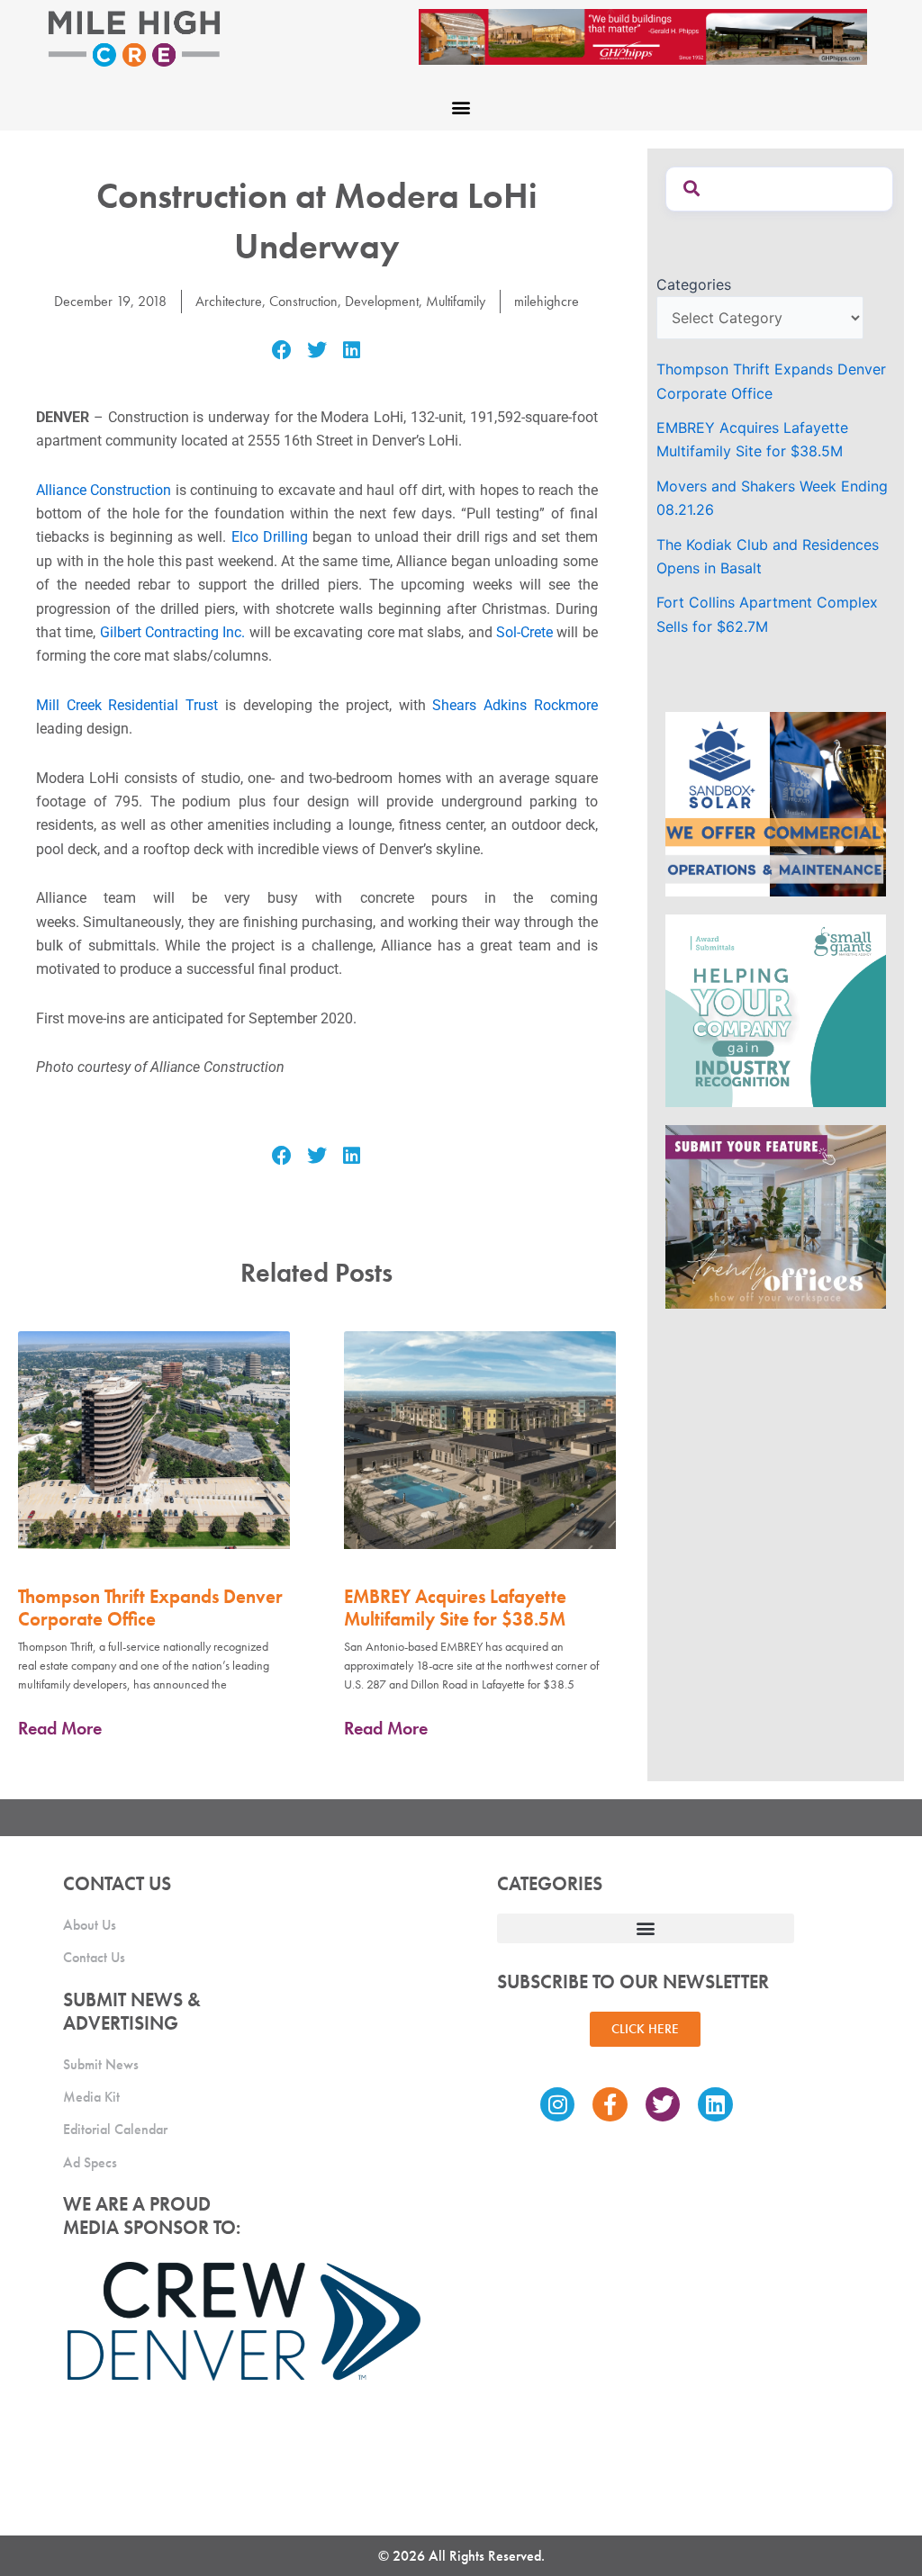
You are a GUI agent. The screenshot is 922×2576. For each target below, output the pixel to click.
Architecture (229, 301)
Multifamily (456, 301)
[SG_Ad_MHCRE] (776, 1009)
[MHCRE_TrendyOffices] (776, 1216)
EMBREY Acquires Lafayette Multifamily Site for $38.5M (455, 1608)
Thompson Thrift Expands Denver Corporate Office (150, 1608)
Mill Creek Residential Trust (127, 705)
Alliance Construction (104, 490)
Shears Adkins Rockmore (515, 705)
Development (382, 301)
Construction (303, 301)
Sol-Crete (524, 632)
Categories (694, 284)
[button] (461, 107)
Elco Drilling (270, 537)
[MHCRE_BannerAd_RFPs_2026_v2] (643, 35)
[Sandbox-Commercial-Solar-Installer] (776, 803)
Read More (60, 1728)
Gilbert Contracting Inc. (173, 632)
